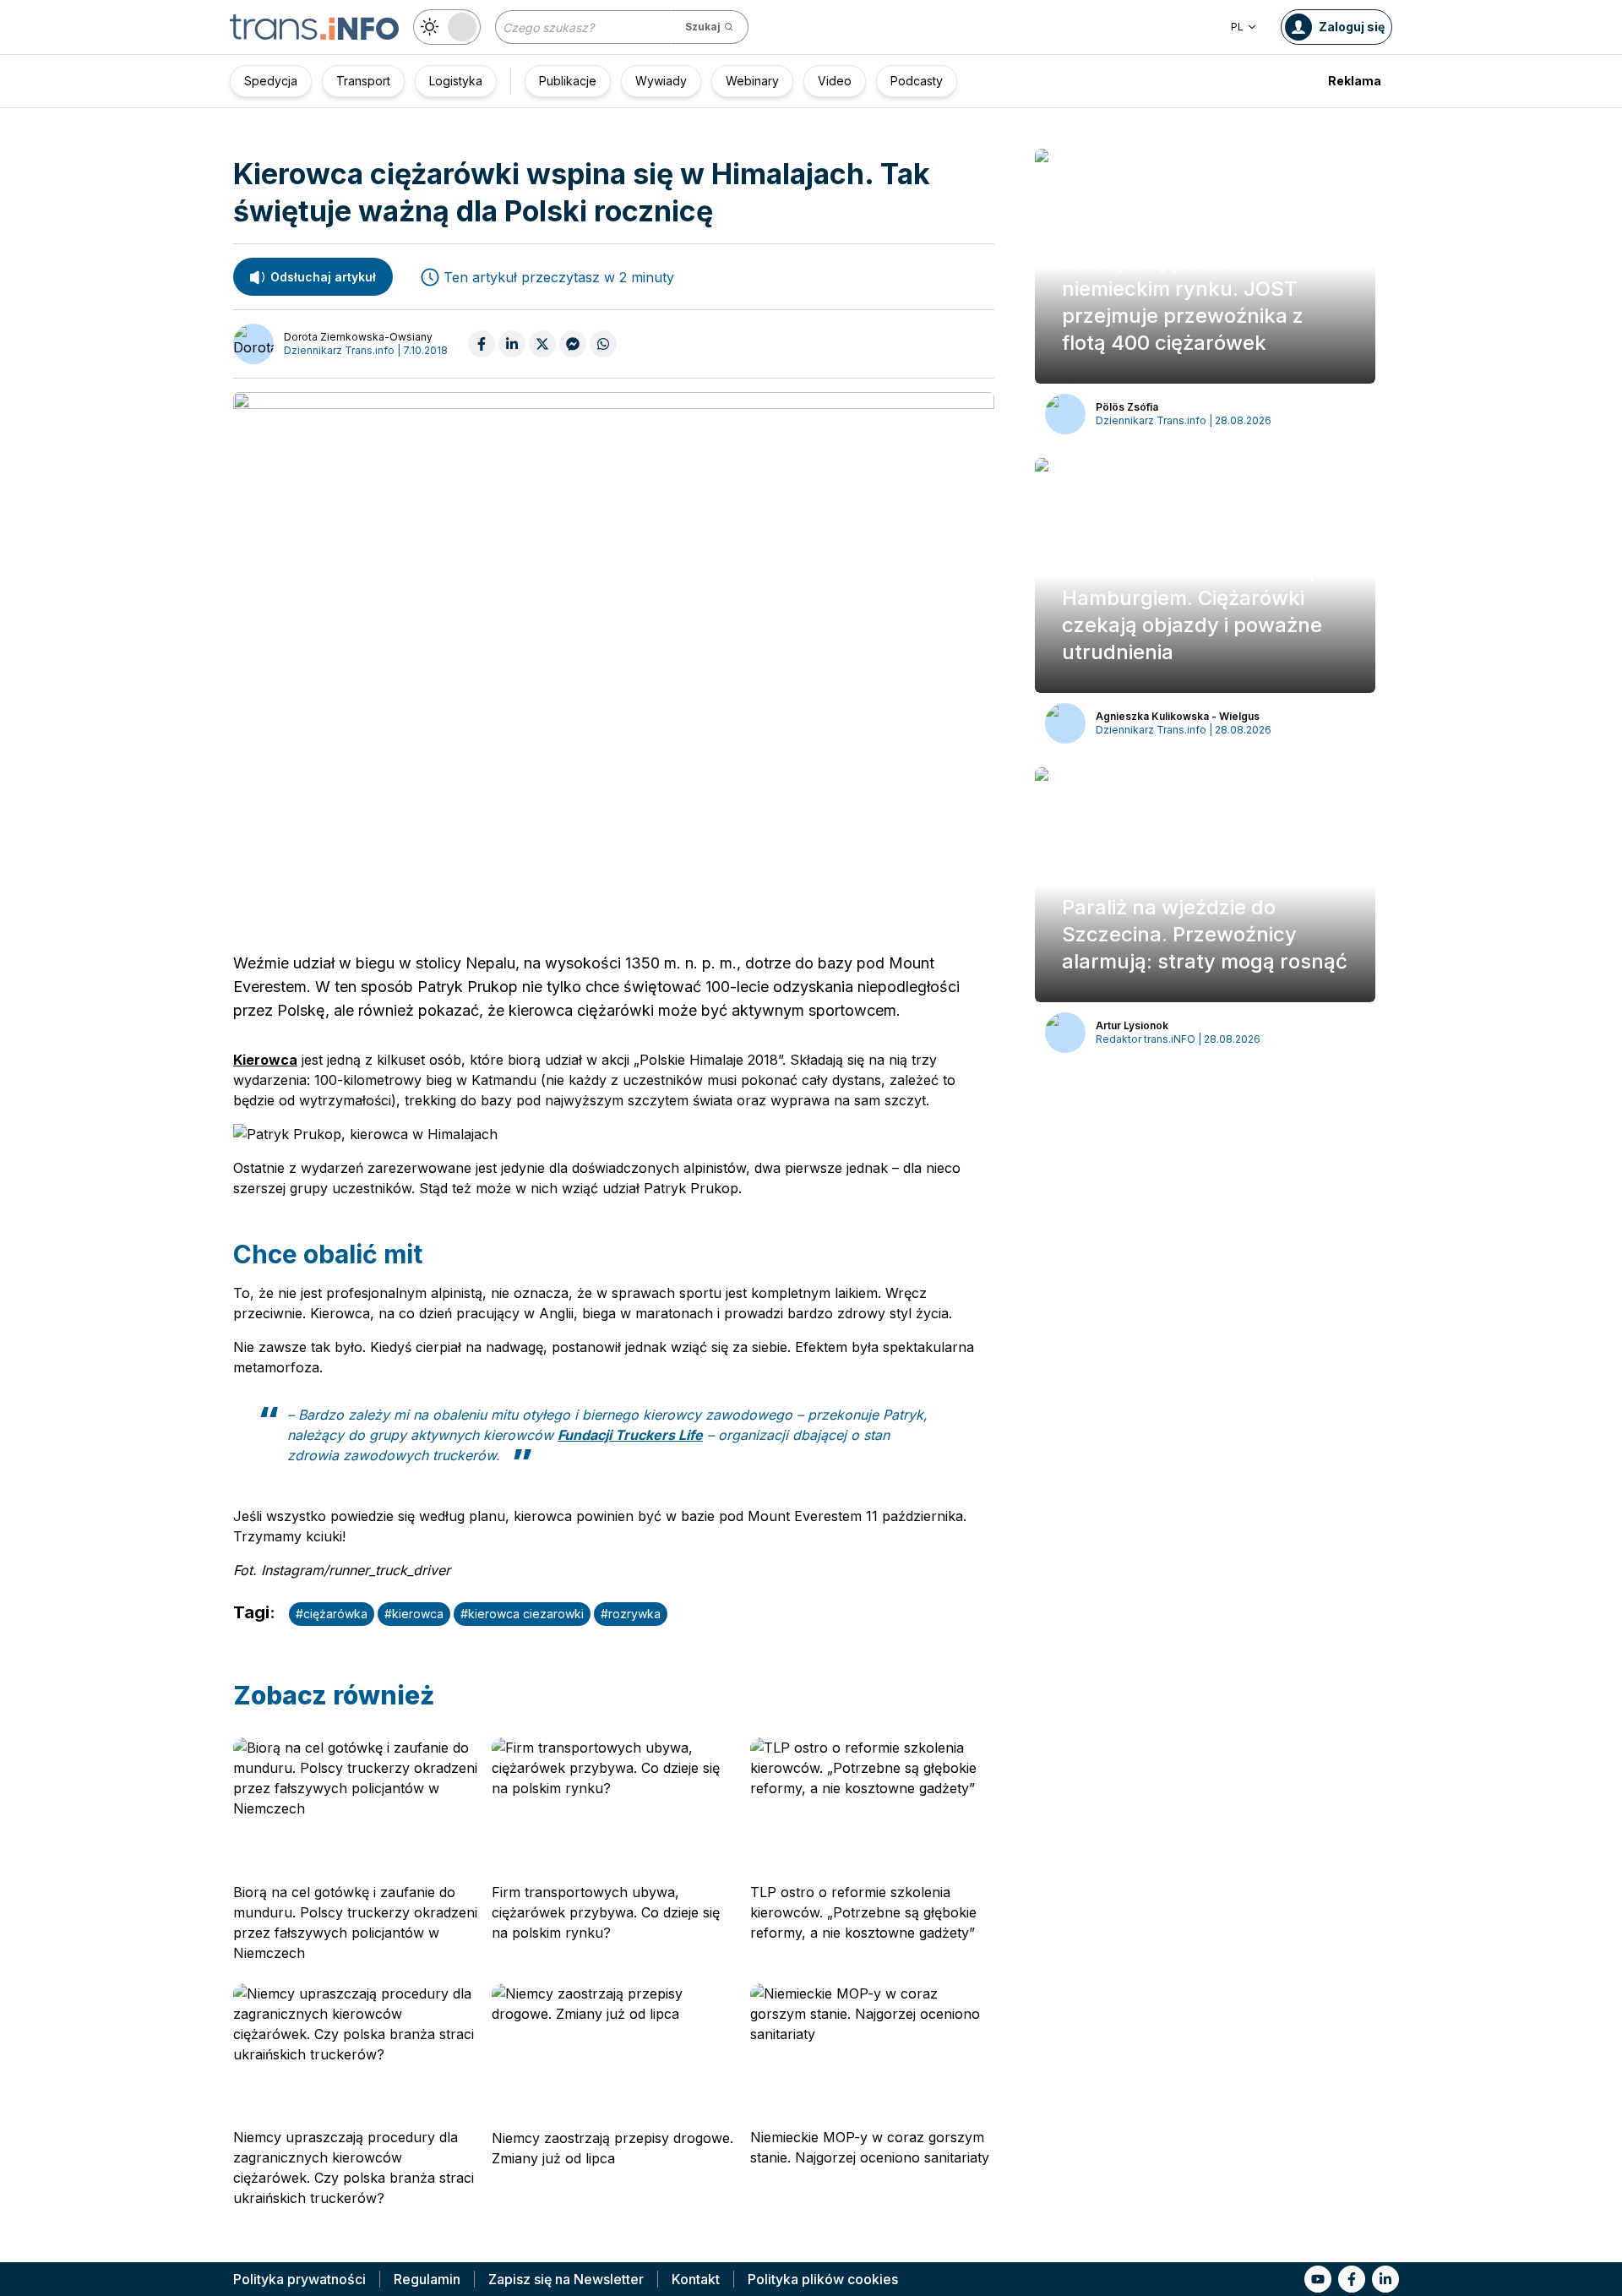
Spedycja (271, 81)
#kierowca (414, 1614)
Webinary (752, 81)
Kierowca (265, 1060)
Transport (363, 81)
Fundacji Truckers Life (630, 1435)
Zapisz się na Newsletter (566, 2279)
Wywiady (661, 81)
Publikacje (568, 81)
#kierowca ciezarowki (522, 1614)
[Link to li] (1385, 2279)
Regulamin (427, 2279)
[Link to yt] (1318, 2279)
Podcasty (917, 81)
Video (835, 81)
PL (1237, 27)
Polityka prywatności (299, 2279)
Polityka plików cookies (823, 2279)
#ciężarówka (332, 1614)
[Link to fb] (1352, 2279)
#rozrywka (631, 1614)
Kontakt (696, 2279)
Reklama (1355, 81)
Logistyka (456, 81)
